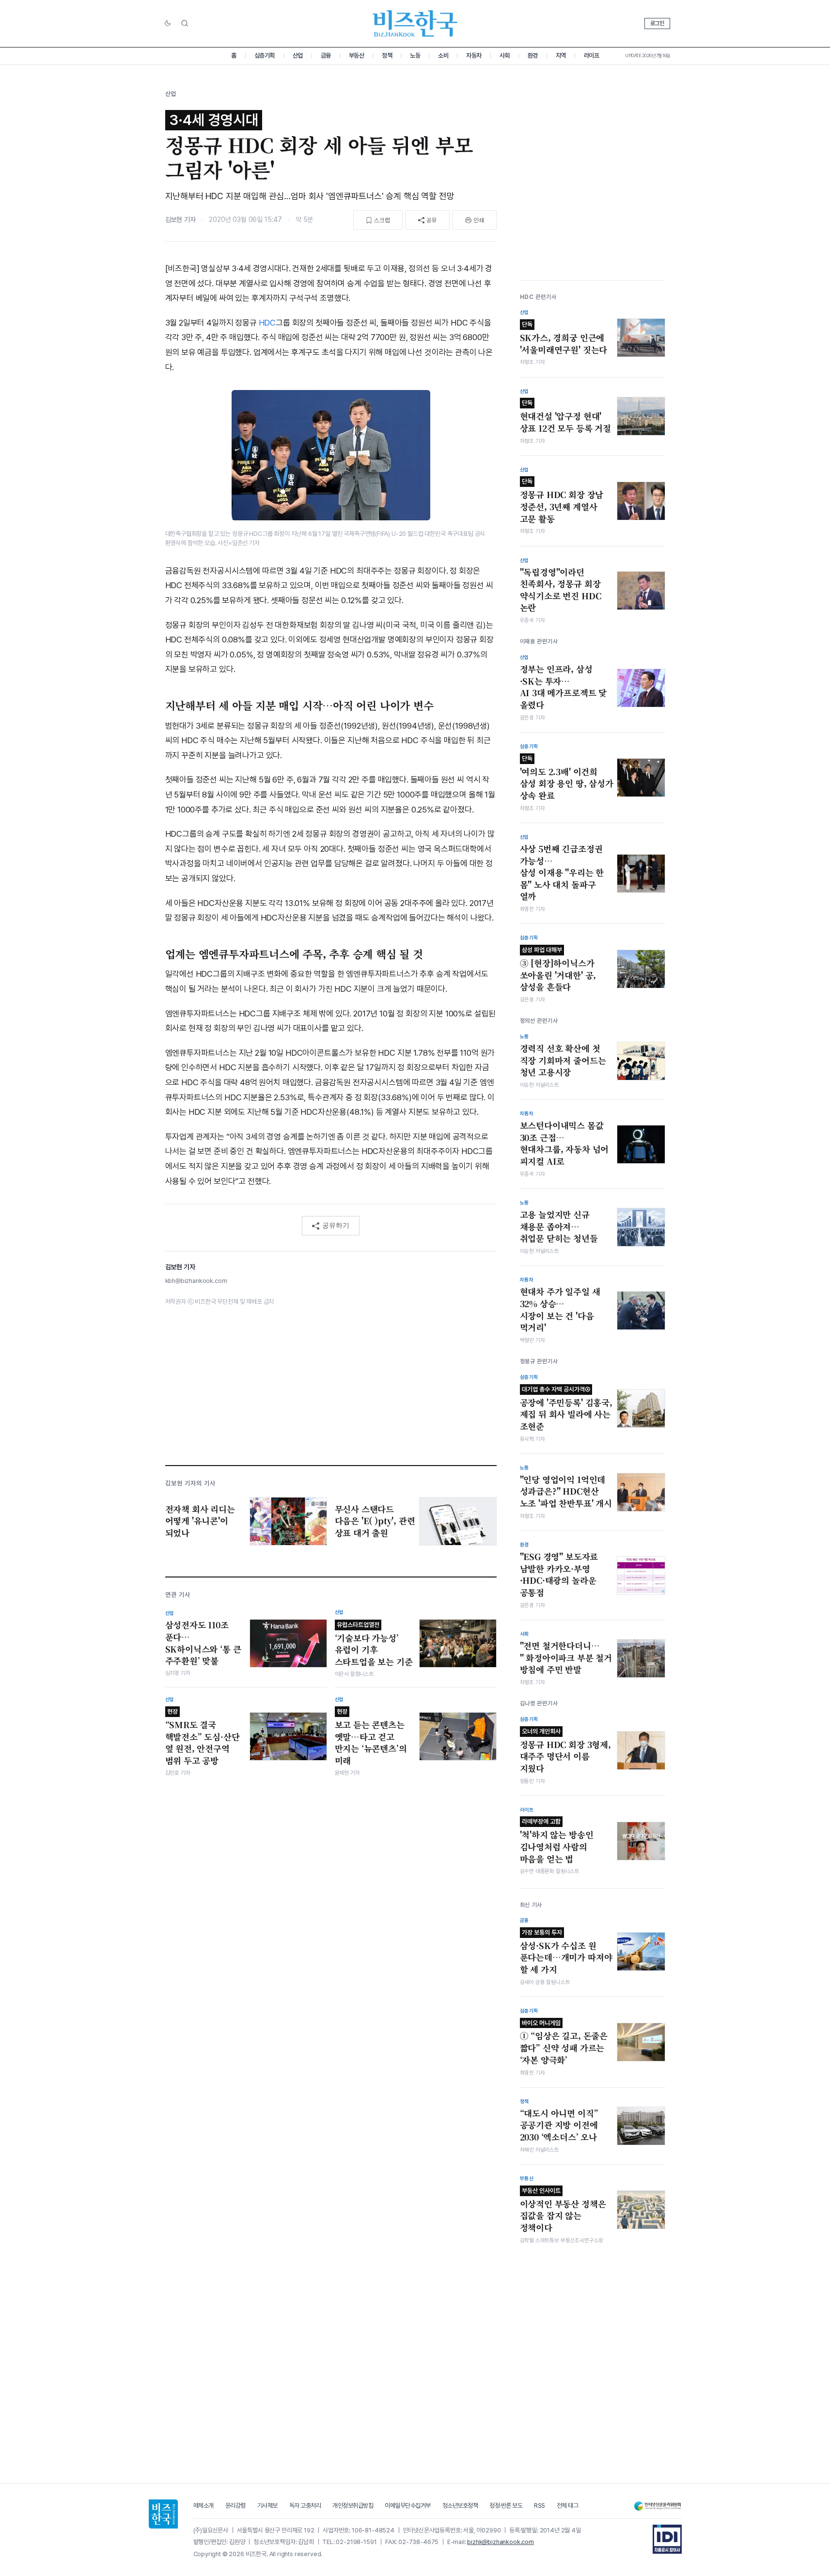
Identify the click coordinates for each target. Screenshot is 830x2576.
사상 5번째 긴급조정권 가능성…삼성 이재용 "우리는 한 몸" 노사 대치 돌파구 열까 (562, 873)
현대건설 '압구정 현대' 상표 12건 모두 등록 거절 (565, 417)
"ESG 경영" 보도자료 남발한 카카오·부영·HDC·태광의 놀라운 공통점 (559, 1575)
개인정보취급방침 (353, 2506)
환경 (533, 55)
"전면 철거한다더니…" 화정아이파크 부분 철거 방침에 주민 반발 (566, 1658)
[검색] (185, 23)
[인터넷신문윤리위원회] (658, 2506)
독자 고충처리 (305, 2506)
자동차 (474, 55)
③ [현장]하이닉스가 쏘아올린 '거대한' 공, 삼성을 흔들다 (558, 969)
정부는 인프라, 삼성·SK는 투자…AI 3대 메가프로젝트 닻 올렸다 (564, 687)
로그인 (657, 23)
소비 (443, 55)
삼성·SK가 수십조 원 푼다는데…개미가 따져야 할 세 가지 (566, 1952)
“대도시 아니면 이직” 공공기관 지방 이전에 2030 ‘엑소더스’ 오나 (559, 2125)
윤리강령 (235, 2506)
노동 (415, 55)
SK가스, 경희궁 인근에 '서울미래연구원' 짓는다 (564, 338)
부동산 (357, 55)
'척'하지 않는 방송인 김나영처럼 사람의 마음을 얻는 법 (557, 1841)
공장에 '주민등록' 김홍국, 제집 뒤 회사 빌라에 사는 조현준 (566, 1409)
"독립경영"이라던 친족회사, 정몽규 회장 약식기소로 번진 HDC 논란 (561, 590)
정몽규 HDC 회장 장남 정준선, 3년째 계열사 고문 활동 (562, 501)
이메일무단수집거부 (408, 2506)
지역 (561, 55)
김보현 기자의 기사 (190, 1483)
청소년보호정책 (460, 2506)
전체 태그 (568, 2506)
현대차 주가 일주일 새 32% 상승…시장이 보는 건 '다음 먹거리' (560, 1310)
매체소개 (204, 2506)
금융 (326, 55)
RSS (540, 2506)
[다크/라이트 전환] (168, 24)
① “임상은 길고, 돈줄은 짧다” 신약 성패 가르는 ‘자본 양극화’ (564, 2043)
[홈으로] (163, 2514)
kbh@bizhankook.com (196, 1281)
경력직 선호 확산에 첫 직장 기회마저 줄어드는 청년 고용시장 (563, 1060)
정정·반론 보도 (506, 2506)
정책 (387, 55)
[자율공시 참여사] (667, 2539)
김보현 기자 (180, 219)
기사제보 (267, 2506)
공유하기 (336, 1225)
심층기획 (265, 55)
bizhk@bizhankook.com (501, 2542)
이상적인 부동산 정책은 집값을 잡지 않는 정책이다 (563, 2210)
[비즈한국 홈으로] (415, 23)
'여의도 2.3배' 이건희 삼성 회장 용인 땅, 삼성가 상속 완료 (567, 778)
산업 (298, 55)
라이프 (592, 55)
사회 (505, 55)
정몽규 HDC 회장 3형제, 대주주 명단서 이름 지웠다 (565, 1751)
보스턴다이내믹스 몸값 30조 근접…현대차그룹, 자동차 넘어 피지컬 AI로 (564, 1143)
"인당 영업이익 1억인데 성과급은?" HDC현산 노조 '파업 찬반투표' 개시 (566, 1491)
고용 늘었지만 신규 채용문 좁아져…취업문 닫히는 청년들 (559, 1226)
